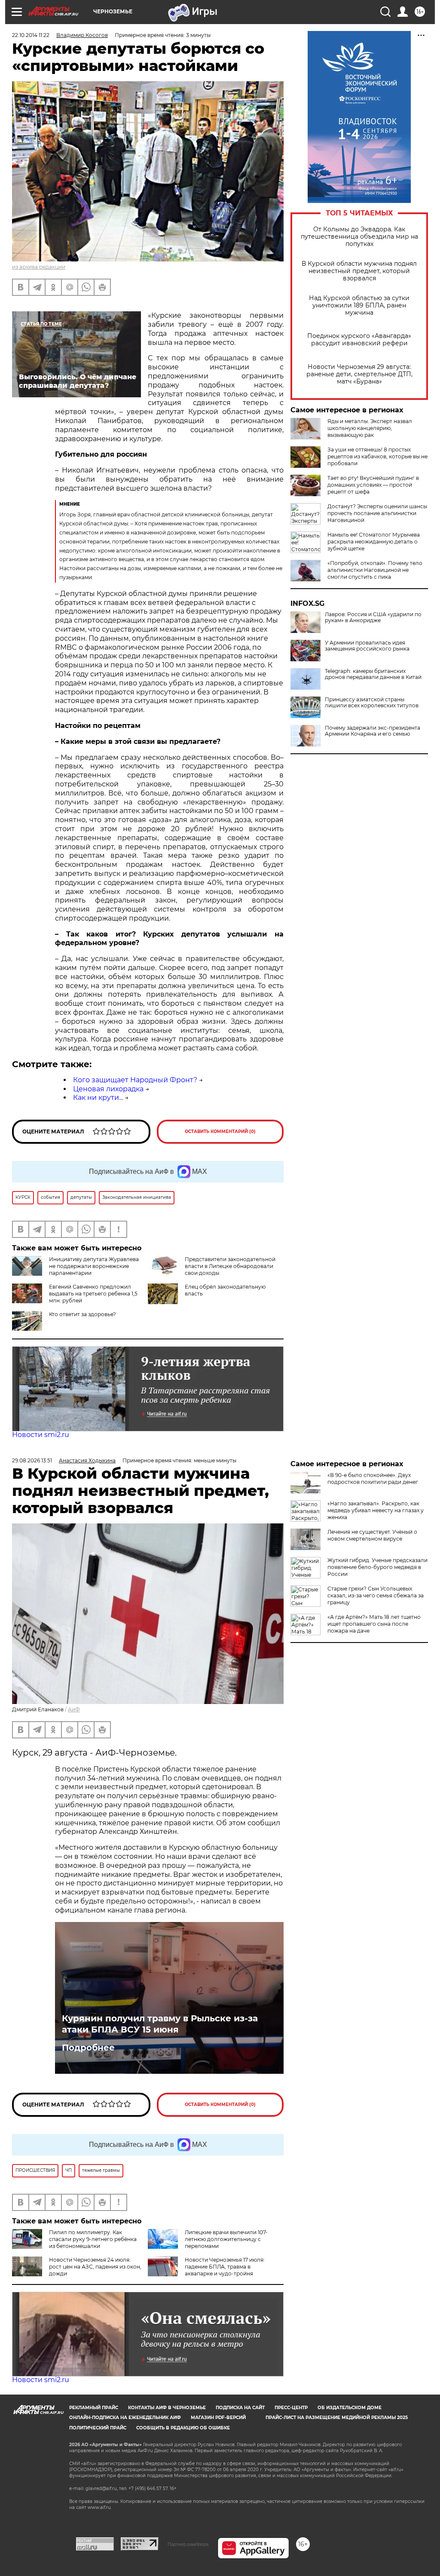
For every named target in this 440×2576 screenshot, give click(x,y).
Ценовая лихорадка (108, 1089)
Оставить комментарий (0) (220, 1131)
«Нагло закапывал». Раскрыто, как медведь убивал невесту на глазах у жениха (376, 1510)
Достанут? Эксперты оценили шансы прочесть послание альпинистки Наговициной (377, 513)
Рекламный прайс (94, 2408)
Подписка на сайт (240, 2408)
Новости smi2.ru (41, 1435)
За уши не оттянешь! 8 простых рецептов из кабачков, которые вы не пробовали (377, 456)
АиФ (74, 1709)
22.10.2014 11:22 (31, 35)
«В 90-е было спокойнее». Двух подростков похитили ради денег (373, 1478)
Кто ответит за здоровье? (82, 1314)
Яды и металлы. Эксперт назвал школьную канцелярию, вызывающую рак (370, 428)
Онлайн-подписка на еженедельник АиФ (125, 2418)
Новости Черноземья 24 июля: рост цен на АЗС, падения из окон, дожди (95, 2267)
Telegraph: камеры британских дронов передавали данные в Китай (373, 674)
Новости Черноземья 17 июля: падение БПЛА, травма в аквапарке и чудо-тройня (225, 2267)
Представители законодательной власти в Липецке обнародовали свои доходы (230, 1266)
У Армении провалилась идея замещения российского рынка (367, 646)
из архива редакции (39, 267)
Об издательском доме (350, 2408)
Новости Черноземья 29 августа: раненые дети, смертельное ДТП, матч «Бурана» (359, 374)
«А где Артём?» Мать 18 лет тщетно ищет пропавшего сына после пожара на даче (374, 1624)
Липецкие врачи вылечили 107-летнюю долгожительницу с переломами (226, 2239)
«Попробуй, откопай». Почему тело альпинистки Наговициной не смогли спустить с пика (375, 570)
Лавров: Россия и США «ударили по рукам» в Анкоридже (373, 617)
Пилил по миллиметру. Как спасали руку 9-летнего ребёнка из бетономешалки (93, 2239)
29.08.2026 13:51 (32, 1460)
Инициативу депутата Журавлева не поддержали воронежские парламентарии (94, 1266)
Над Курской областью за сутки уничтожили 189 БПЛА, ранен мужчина (359, 305)
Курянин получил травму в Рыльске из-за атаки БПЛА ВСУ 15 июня (160, 2024)
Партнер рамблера (188, 2544)
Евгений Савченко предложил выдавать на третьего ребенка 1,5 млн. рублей (93, 1294)
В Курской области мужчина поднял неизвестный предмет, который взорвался (359, 271)
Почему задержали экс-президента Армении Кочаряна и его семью (373, 731)
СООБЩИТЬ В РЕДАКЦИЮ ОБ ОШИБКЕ (183, 2428)
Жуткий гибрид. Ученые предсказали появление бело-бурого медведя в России (377, 1567)
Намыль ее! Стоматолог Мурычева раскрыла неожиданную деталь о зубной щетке (374, 542)
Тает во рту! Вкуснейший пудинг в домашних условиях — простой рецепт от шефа (373, 485)
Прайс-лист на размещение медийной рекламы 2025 (337, 2418)
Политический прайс (98, 2428)
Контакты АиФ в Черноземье (167, 2408)
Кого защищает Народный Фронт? (135, 1080)
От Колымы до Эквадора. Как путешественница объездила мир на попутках (359, 237)
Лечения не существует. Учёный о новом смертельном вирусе (372, 1535)
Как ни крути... (98, 1098)
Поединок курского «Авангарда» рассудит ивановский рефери (359, 340)
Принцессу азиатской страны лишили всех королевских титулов (372, 703)
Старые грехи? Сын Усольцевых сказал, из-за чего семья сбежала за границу (376, 1595)
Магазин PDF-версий (218, 2418)
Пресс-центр (291, 2408)
